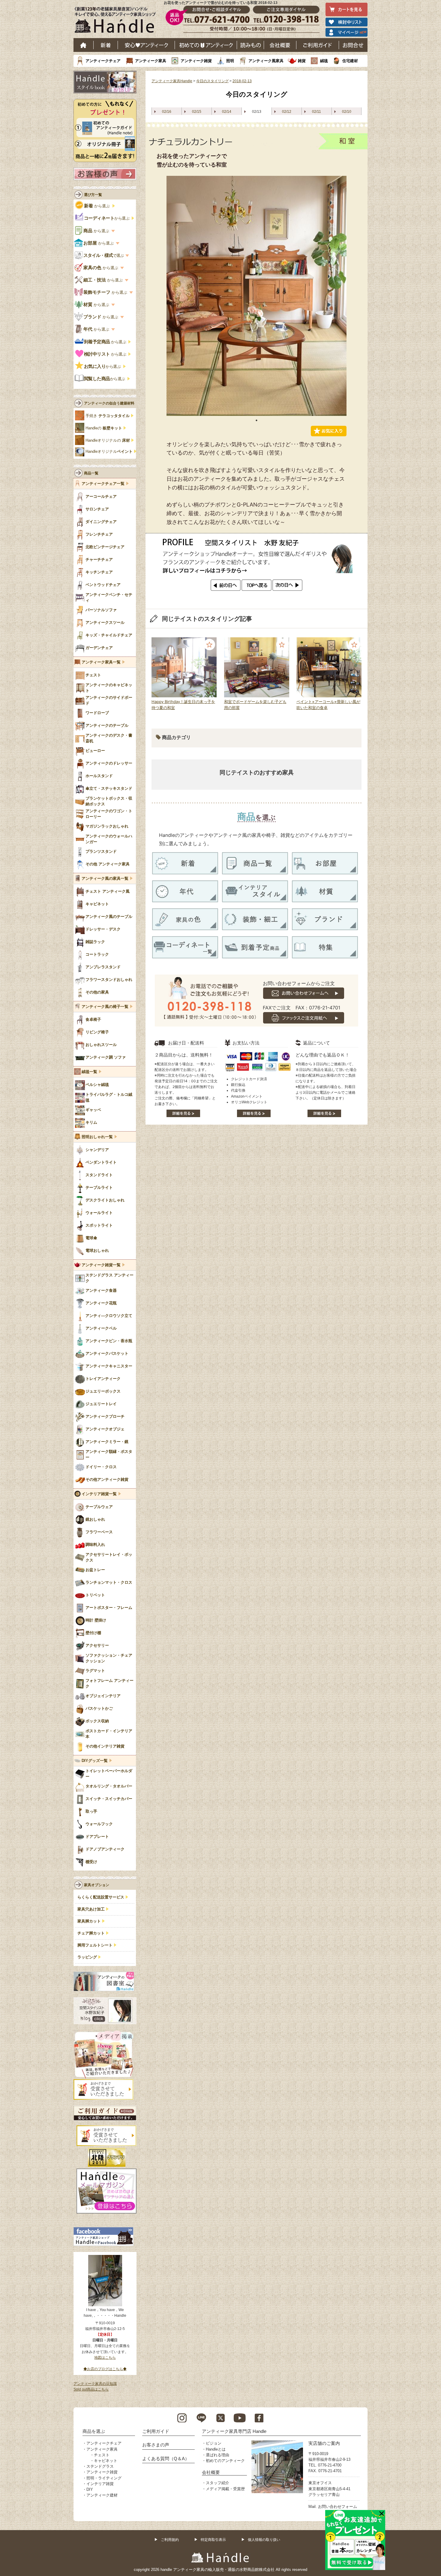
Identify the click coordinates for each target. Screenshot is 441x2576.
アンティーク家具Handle (172, 81)
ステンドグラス (100, 2466)
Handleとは (216, 2449)
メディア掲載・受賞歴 (225, 2489)
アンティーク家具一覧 (101, 662)
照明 (230, 61)
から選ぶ (97, 206)
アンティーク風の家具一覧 (105, 879)
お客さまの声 (156, 2445)
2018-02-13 (242, 81)
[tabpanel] (256, 296)
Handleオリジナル (109, 452)
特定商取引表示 (213, 2540)
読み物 (250, 45)
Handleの (104, 428)
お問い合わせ (353, 45)
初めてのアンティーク (225, 2461)
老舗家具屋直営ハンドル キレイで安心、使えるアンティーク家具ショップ (117, 21)
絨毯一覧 (89, 1072)
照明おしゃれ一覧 (97, 1137)
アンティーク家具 (151, 61)
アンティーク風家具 (266, 61)
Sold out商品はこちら (91, 2389)
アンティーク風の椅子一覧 (105, 1007)
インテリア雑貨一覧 (99, 1494)
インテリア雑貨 (100, 2484)
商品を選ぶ (94, 2431)
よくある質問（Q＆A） (166, 2459)
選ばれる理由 (217, 2455)
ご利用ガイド (318, 45)
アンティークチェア (103, 61)
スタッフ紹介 (217, 2483)
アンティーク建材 (102, 2495)
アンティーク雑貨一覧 (101, 1265)
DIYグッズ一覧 (95, 1761)
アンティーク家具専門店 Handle (234, 2431)
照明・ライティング (104, 2478)
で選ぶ (104, 255)
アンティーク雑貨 (196, 61)
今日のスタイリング (212, 81)
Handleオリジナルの (108, 440)
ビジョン (214, 2443)
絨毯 (324, 61)
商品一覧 (91, 473)
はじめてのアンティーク (206, 45)
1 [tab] (256, 420)
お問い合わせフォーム (337, 2507)
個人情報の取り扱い (264, 2540)
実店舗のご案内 (324, 2443)
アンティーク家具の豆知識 (95, 2384)
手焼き (108, 416)
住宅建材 (350, 61)
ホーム (84, 45)
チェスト (102, 2455)
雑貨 (302, 61)
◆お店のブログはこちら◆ (105, 2369)
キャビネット (106, 2461)
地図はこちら (105, 2358)
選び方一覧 (93, 195)
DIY (90, 2489)
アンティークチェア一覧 (103, 484)
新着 (106, 45)
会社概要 (280, 45)
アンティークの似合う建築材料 (109, 403)
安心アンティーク (146, 45)
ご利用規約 (170, 2540)
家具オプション (97, 1885)
